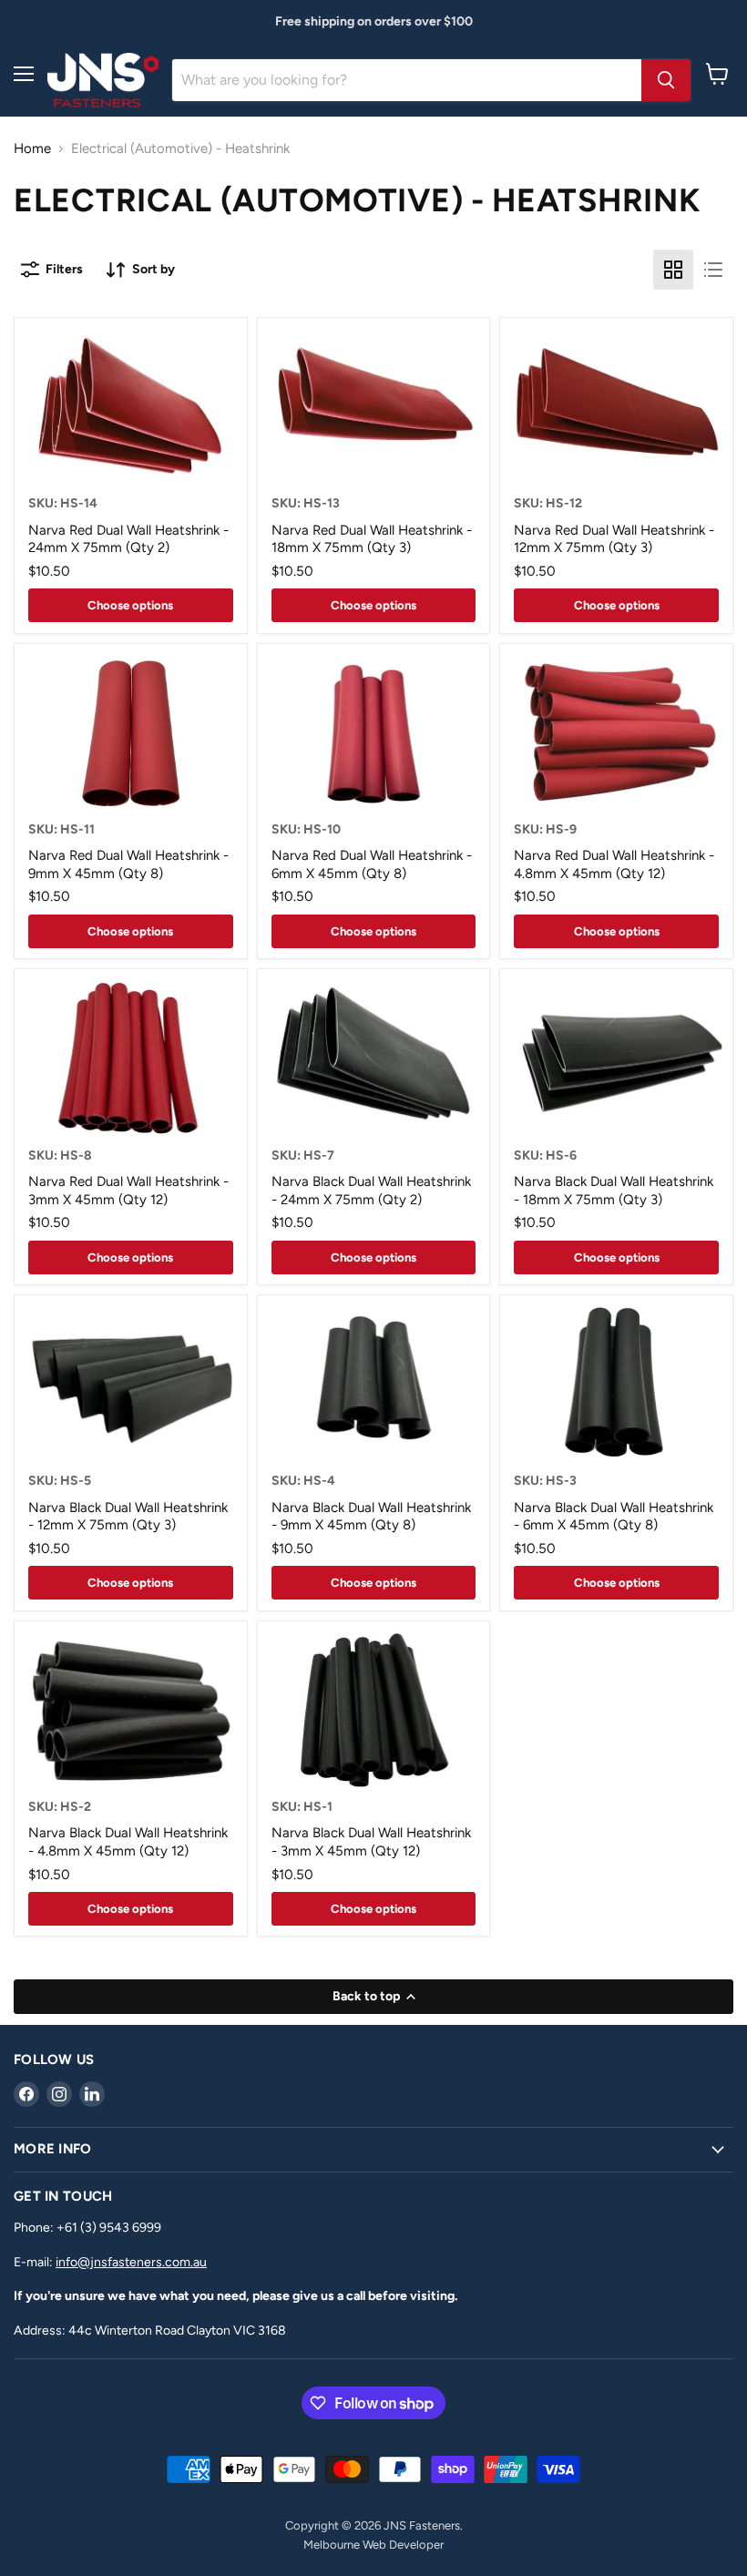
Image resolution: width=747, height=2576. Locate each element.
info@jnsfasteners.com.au (131, 2262)
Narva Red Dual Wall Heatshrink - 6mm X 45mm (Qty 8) (372, 864)
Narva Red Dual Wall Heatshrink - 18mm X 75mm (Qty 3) (372, 539)
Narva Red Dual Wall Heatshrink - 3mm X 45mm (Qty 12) (128, 1191)
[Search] (666, 80)
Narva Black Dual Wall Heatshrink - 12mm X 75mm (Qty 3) (128, 1517)
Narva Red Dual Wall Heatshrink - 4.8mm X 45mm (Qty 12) (614, 864)
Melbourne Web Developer (373, 2545)
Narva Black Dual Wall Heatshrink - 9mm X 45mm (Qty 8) (371, 1517)
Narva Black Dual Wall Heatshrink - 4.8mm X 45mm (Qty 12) (128, 1842)
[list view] (713, 270)
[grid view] (673, 270)
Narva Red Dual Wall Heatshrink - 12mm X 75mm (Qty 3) (614, 539)
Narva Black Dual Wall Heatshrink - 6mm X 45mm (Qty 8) (614, 1517)
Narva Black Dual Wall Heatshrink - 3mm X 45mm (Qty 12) (371, 1842)
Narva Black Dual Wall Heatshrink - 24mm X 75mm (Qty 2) (371, 1191)
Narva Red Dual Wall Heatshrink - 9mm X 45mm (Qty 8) (128, 864)
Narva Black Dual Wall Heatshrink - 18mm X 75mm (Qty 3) (614, 1191)
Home (32, 149)
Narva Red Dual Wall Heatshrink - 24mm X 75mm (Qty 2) (128, 539)
